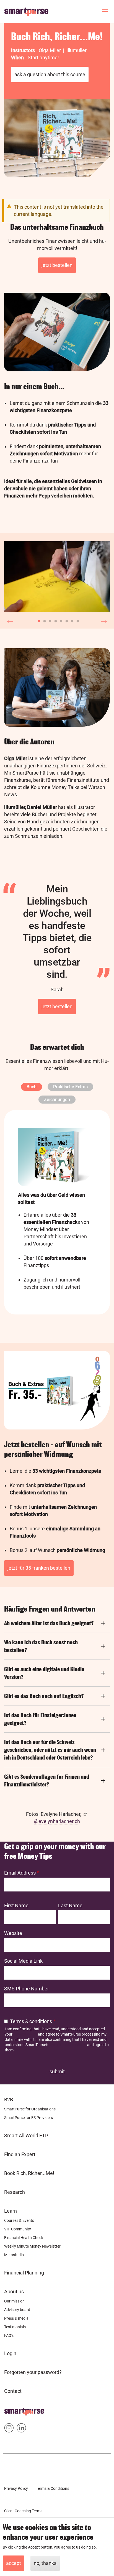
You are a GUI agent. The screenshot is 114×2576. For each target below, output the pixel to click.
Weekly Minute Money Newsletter (32, 2246)
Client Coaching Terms (23, 2511)
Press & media (16, 2318)
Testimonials (15, 2327)
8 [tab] (76, 620)
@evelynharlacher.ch (57, 1821)
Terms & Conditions (53, 2488)
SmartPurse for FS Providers (28, 2118)
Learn (11, 2211)
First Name (16, 1905)
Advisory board (17, 2310)
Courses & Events (19, 2220)
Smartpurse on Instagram (9, 2429)
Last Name (70, 1905)
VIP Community (18, 2229)
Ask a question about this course (50, 74)
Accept (14, 2563)
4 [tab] (54, 620)
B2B (9, 2099)
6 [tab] (65, 620)
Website (13, 1933)
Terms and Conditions (68, 2045)
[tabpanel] (57, 577)
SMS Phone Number (27, 1989)
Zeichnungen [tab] (57, 1100)
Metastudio (14, 2255)
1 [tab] (38, 620)
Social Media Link (23, 1961)
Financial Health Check (24, 2238)
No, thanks (45, 2563)
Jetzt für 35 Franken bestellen (39, 1568)
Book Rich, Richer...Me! (29, 2173)
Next (104, 620)
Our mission (14, 2301)
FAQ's (9, 2335)
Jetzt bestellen (57, 265)
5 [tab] (60, 620)
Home (11, 2410)
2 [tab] (43, 620)
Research (15, 2192)
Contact (13, 2391)
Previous (10, 620)
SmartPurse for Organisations (30, 2109)
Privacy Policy (25, 2034)
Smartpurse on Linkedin (21, 2429)
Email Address (20, 1873)
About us (14, 2292)
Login (10, 2353)
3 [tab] (49, 620)
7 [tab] (71, 620)
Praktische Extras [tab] (70, 1087)
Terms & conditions (31, 2021)
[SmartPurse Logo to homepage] (28, 11)
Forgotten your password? (33, 2372)
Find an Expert (20, 2154)
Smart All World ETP (26, 2135)
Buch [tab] (32, 1087)
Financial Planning (24, 2273)
